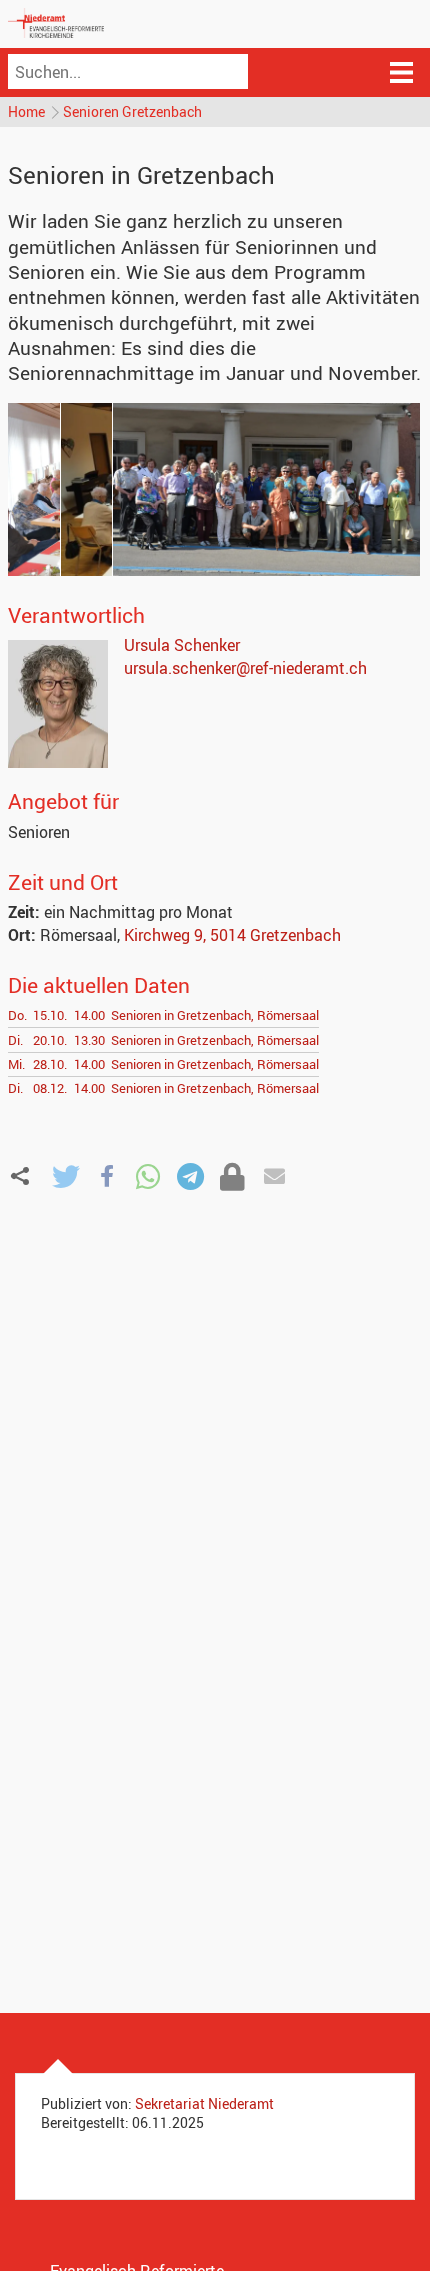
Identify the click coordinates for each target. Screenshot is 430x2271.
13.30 (89, 1040)
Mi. (16, 1064)
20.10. (50, 1040)
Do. (17, 1015)
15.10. (50, 1015)
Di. (15, 1040)
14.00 (89, 1015)
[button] (65, 1176)
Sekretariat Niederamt (204, 2103)
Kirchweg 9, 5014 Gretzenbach (232, 935)
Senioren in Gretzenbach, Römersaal (215, 1015)
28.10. (50, 1064)
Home (26, 111)
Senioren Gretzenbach (132, 111)
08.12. (50, 1088)
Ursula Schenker (182, 645)
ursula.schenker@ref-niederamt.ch (245, 668)
